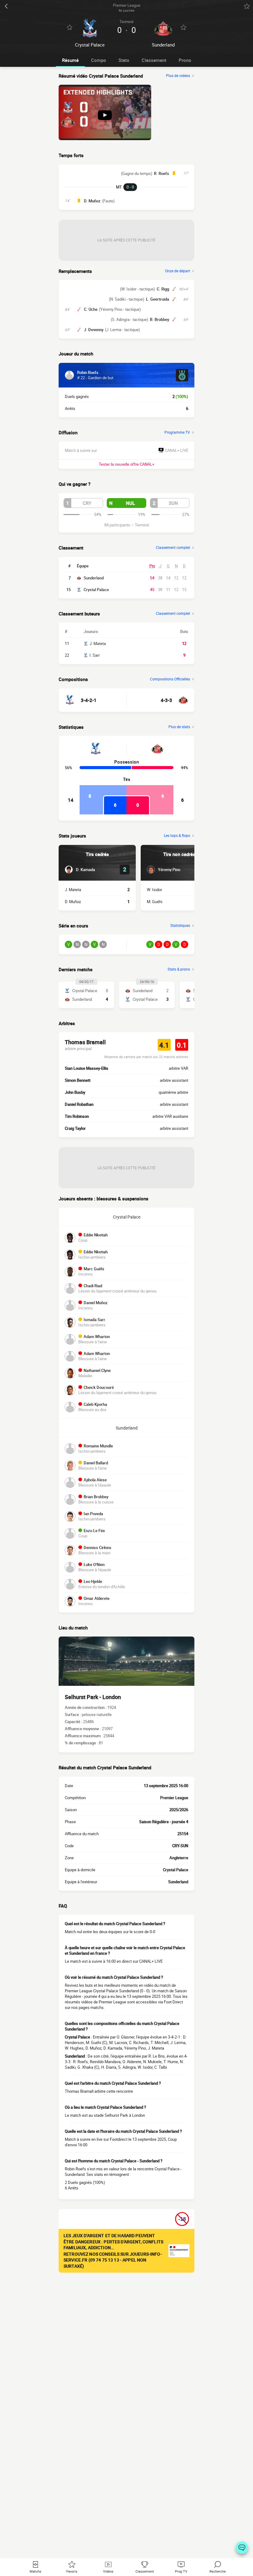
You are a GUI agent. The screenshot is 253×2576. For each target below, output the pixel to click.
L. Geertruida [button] (158, 299)
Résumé (70, 60)
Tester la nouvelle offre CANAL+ (126, 464)
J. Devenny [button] (94, 330)
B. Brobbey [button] (160, 319)
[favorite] (247, 6)
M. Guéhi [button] (155, 902)
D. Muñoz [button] (92, 201)
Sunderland (94, 578)
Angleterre (179, 1858)
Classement (154, 60)
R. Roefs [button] (162, 173)
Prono (185, 60)
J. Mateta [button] (73, 890)
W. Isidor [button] (154, 890)
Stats (124, 60)
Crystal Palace (96, 590)
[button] (83, 503)
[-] (242, 2548)
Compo (99, 60)
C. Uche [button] (91, 309)
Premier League (174, 1798)
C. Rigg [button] (163, 289)
